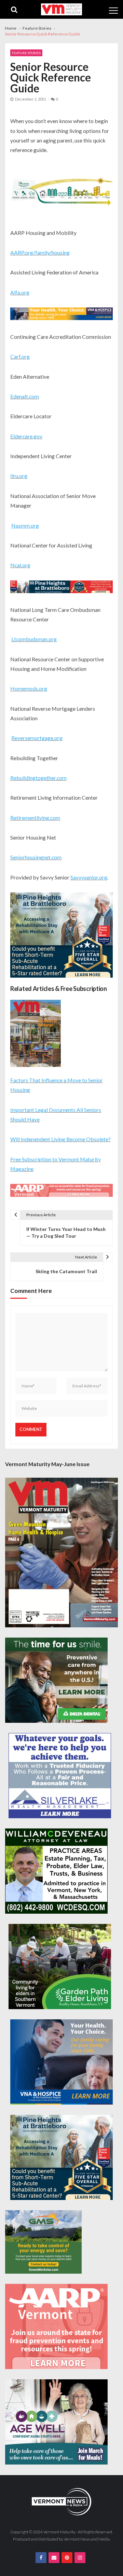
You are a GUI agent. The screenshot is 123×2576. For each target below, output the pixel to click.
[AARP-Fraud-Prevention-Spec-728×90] (61, 1191)
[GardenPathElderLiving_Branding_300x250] (60, 1967)
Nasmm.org (25, 525)
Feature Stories (26, 53)
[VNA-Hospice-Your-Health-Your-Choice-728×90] (61, 315)
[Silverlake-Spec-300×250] (60, 1776)
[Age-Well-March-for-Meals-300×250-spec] (56, 2422)
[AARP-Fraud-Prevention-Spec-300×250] (56, 2326)
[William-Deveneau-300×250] (56, 1871)
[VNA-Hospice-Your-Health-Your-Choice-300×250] (61, 2062)
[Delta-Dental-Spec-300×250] (56, 1680)
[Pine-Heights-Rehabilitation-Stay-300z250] (61, 936)
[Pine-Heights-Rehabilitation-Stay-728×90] (61, 588)
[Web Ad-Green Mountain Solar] (43, 2242)
